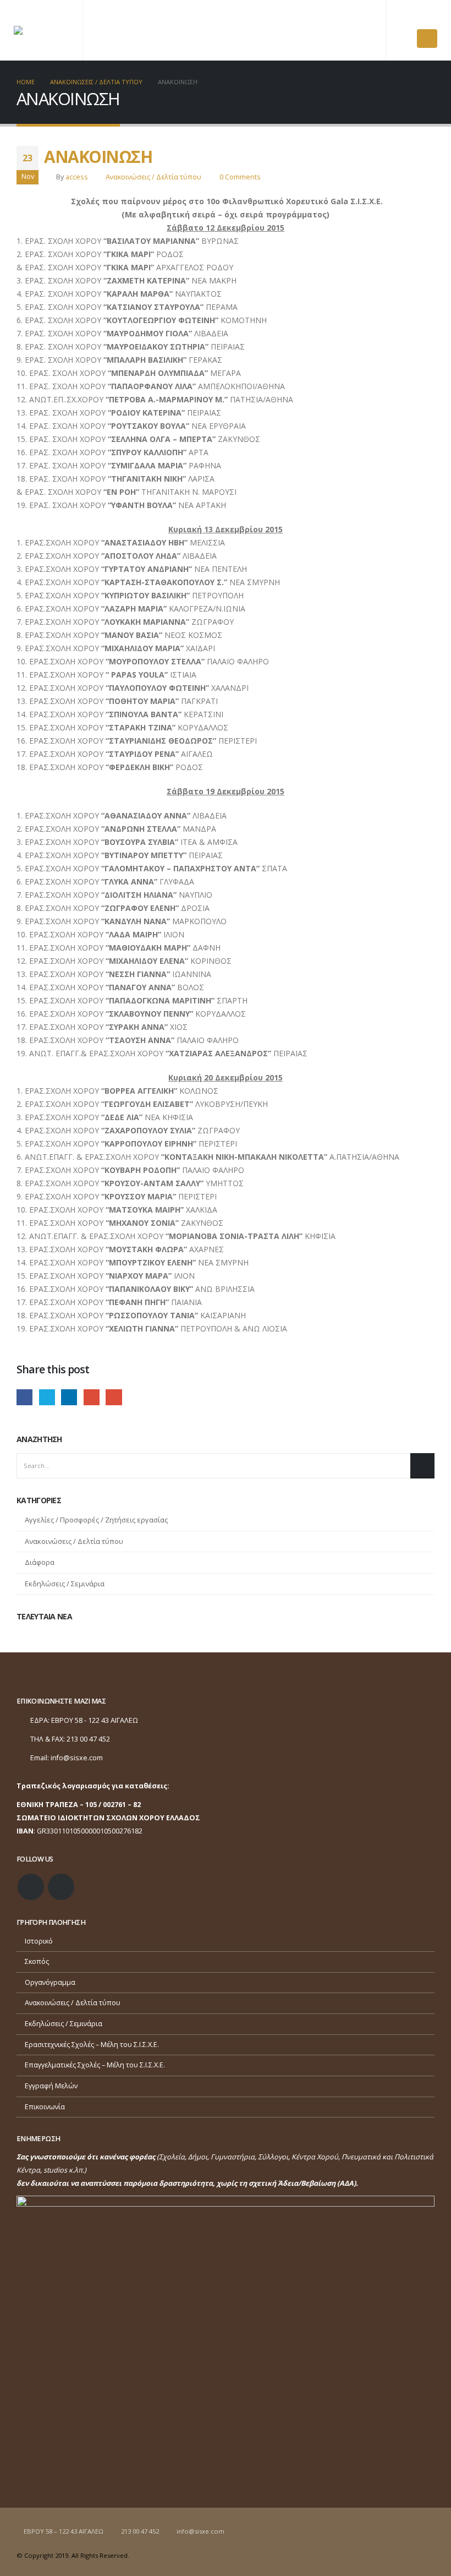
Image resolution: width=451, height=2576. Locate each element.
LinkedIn (69, 1397)
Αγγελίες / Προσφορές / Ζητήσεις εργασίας (96, 1520)
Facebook (24, 1397)
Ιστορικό (39, 1941)
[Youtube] (428, 17)
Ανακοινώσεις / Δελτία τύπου (153, 177)
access (77, 177)
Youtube (61, 1887)
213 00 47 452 (140, 2531)
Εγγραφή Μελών (51, 2086)
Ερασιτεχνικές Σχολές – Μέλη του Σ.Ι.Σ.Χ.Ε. (92, 2045)
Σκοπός (37, 1961)
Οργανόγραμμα (50, 1982)
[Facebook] (409, 17)
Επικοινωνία (45, 2107)
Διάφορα (40, 1562)
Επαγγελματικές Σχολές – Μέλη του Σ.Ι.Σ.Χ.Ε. (95, 2065)
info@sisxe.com (77, 1758)
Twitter (47, 1397)
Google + (92, 1397)
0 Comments (240, 177)
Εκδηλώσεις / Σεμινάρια (65, 1584)
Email (114, 1397)
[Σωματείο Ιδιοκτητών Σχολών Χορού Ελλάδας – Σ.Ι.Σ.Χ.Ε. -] (41, 30)
